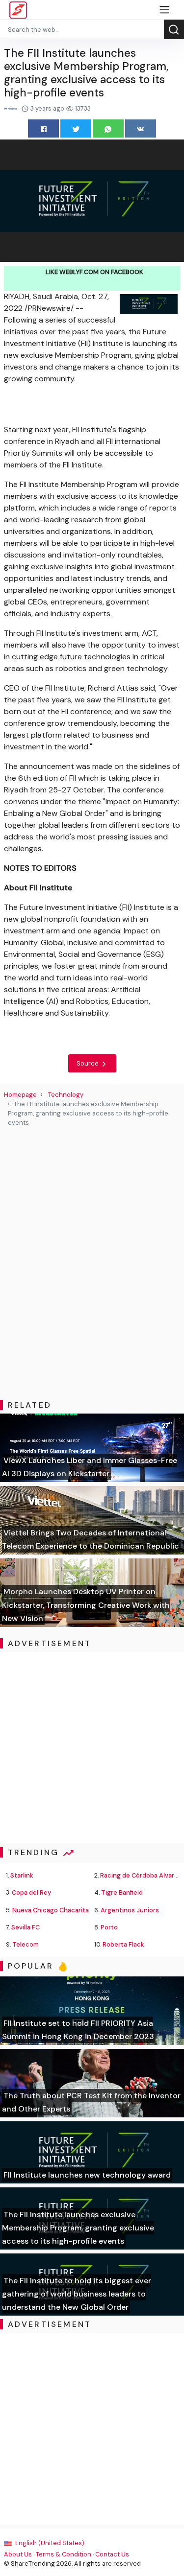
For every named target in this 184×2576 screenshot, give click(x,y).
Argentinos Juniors (130, 1910)
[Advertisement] (92, 1748)
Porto (109, 1927)
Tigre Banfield (122, 1892)
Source (88, 1063)
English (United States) (49, 2543)
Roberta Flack (123, 1944)
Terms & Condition (64, 2554)
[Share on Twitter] (76, 128)
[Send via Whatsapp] (108, 128)
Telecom (26, 1944)
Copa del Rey (31, 1892)
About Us (18, 2554)
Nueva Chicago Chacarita (51, 1910)
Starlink (22, 1875)
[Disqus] (92, 1264)
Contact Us (112, 2554)
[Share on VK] (141, 128)
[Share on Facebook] (43, 128)
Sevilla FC (26, 1927)
